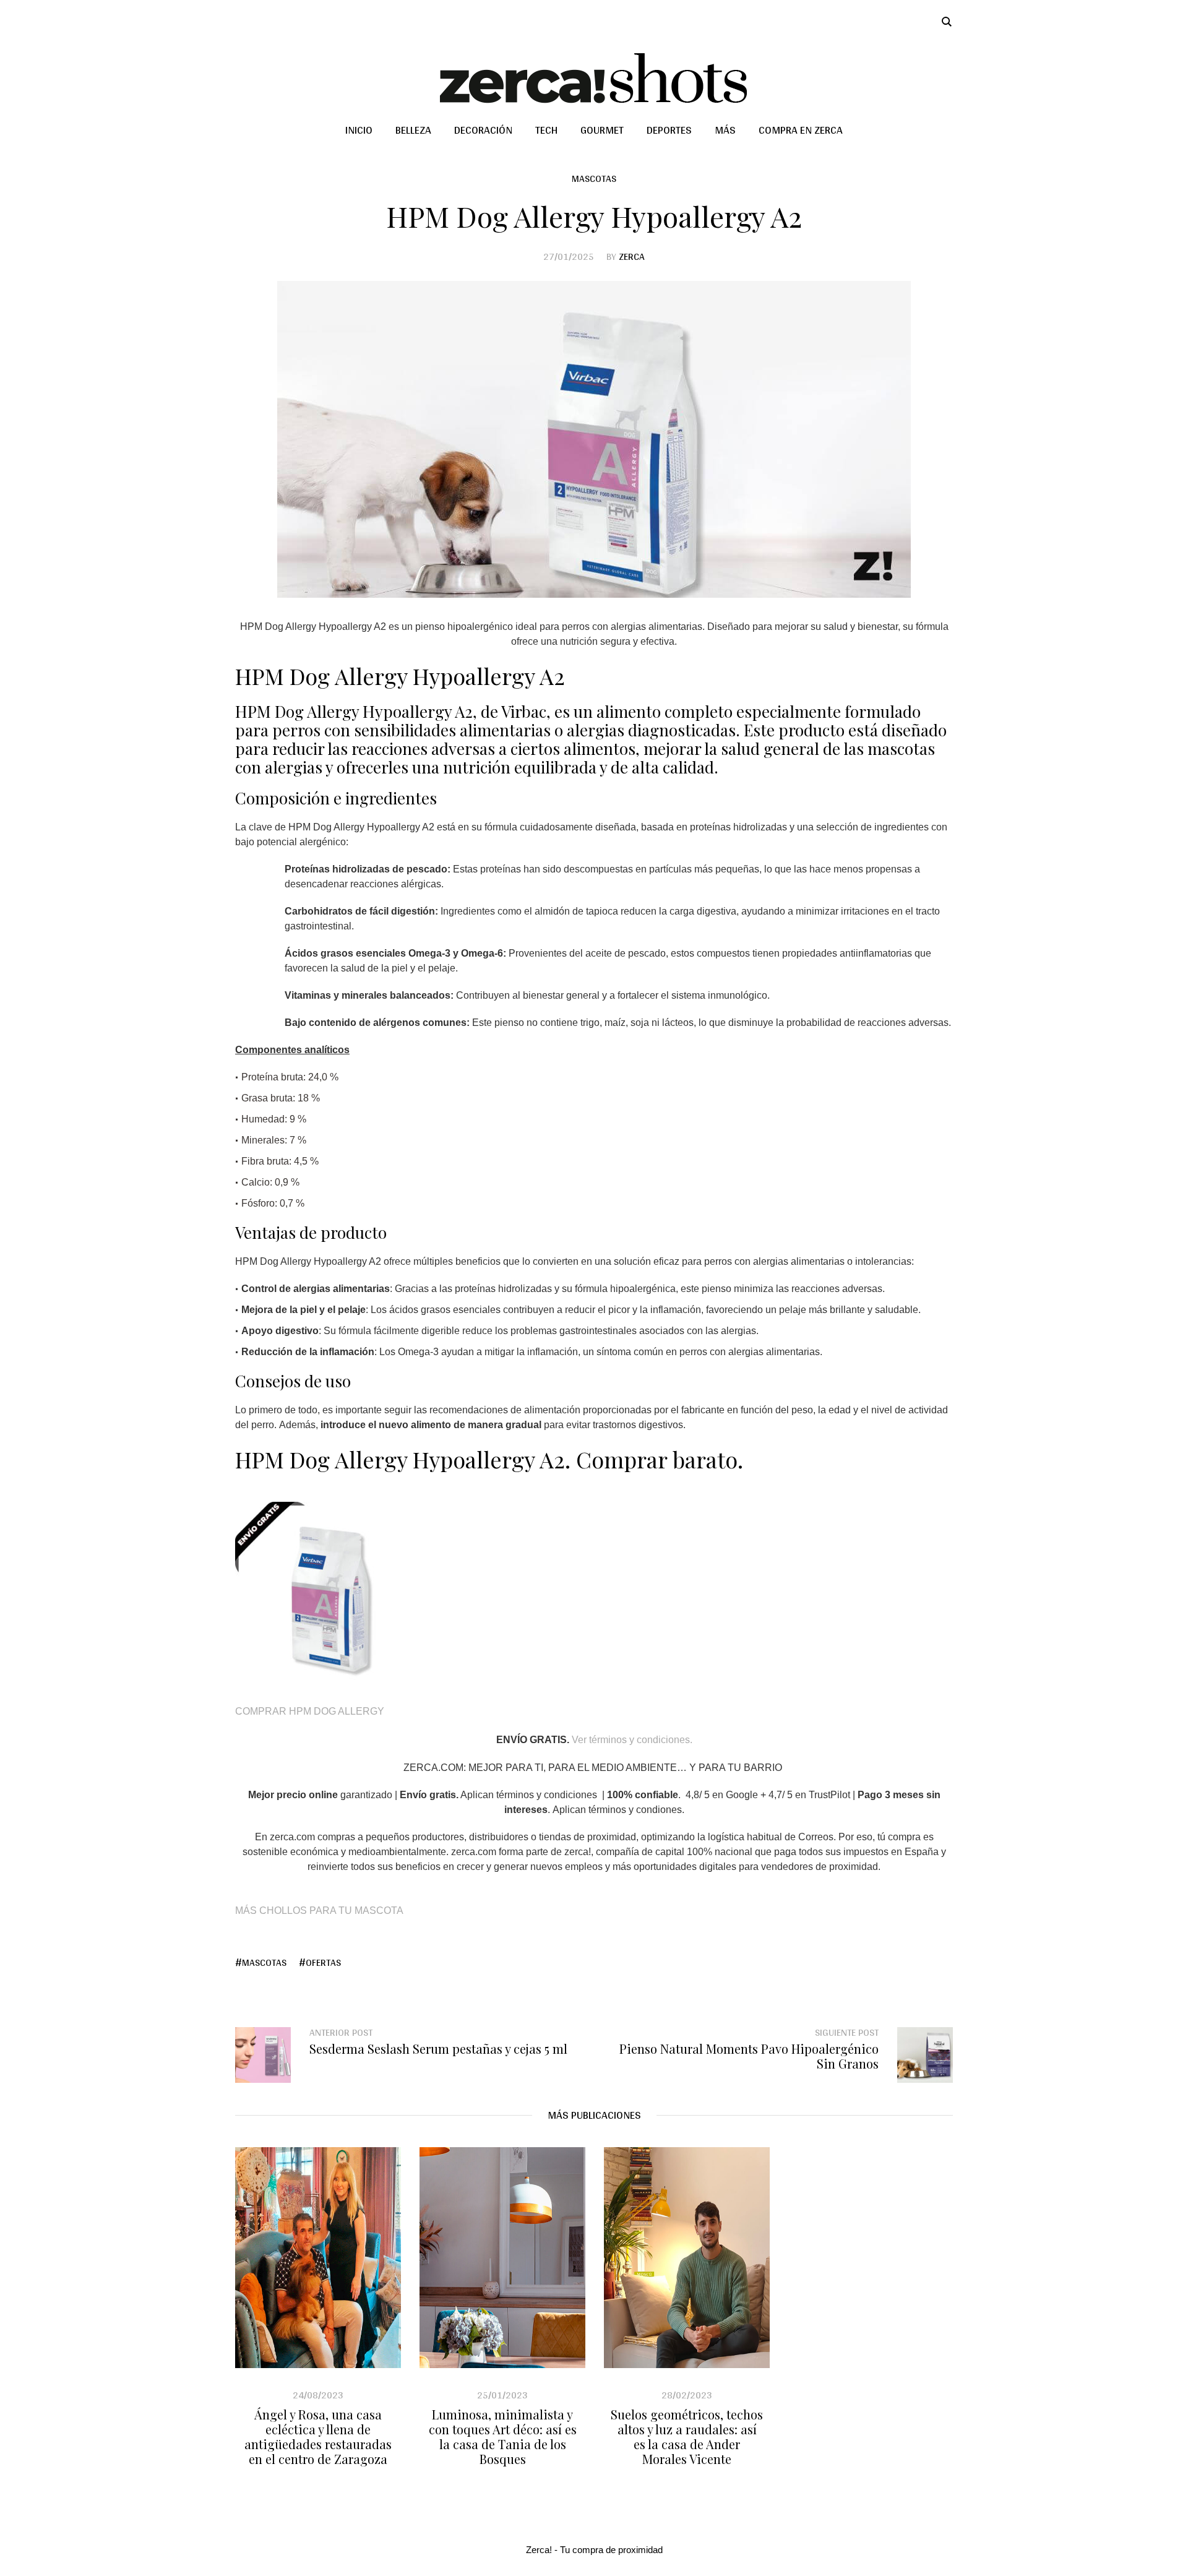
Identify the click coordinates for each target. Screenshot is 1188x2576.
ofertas (323, 1963)
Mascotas (594, 179)
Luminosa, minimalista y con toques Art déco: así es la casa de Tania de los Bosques (503, 2436)
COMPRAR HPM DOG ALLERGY (310, 1711)
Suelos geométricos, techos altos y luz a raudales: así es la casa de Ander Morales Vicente (687, 2436)
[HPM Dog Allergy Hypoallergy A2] (594, 438)
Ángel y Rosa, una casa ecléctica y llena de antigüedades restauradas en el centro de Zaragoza (318, 2436)
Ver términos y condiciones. (632, 1740)
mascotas (264, 1963)
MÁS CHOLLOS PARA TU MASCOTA (319, 1910)
